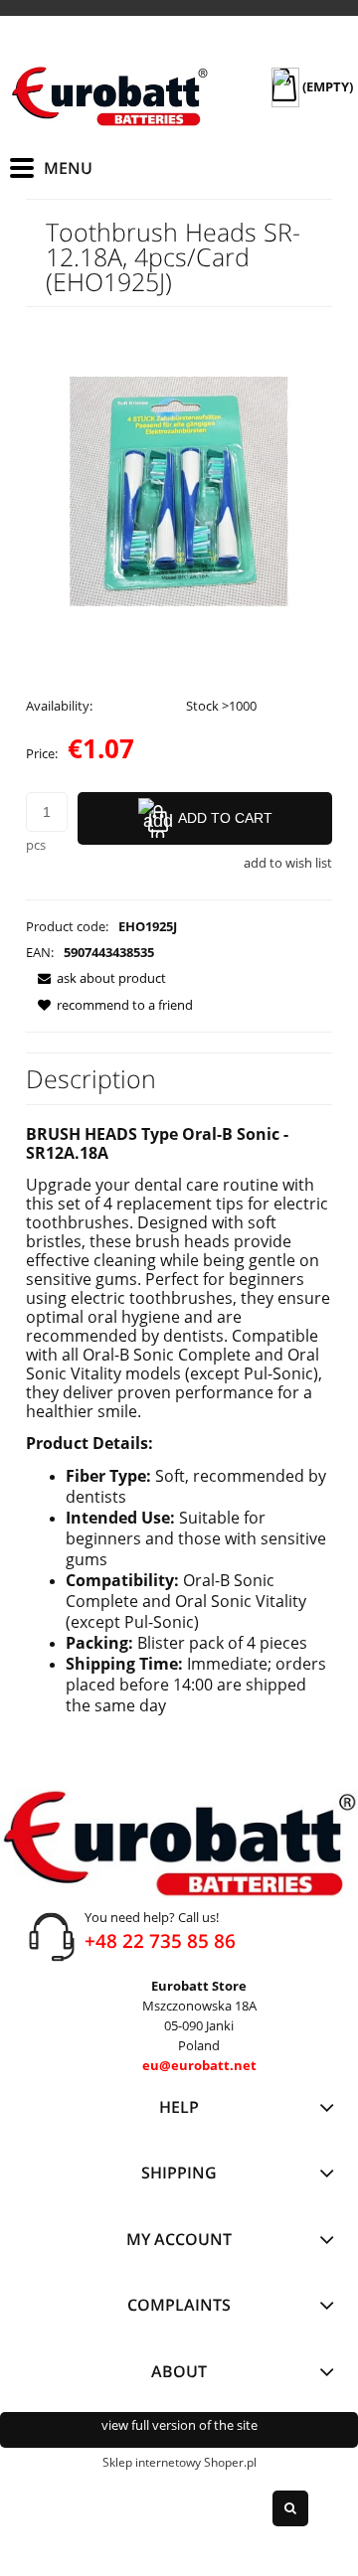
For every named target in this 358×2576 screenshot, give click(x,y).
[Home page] (109, 96)
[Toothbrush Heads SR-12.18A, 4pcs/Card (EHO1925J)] (179, 490)
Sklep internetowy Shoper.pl (179, 2462)
